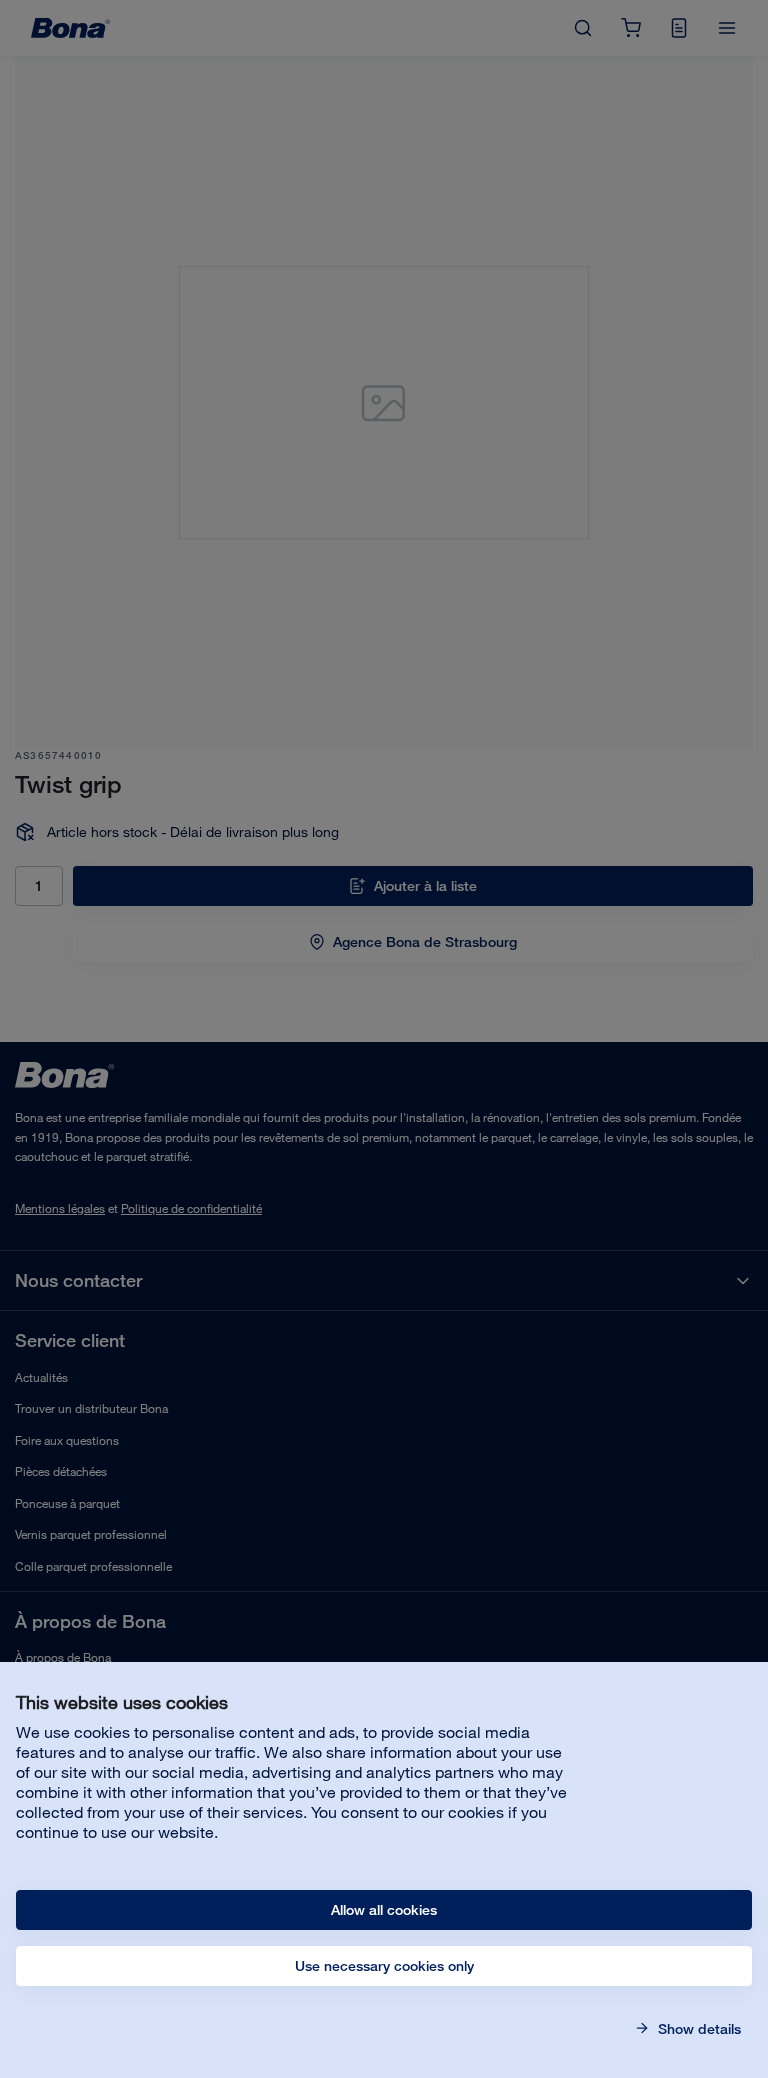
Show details (697, 2029)
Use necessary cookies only (384, 1966)
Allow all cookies (384, 1910)
